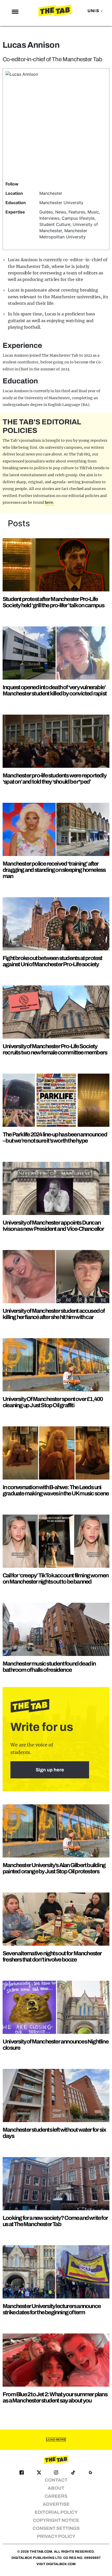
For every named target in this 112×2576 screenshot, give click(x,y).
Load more (56, 2440)
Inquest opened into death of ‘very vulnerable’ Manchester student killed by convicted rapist (55, 690)
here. (49, 502)
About (56, 2488)
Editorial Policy (56, 2512)
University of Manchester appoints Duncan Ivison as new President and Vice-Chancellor (53, 1226)
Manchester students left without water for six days (54, 2133)
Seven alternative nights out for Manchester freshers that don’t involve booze (52, 1956)
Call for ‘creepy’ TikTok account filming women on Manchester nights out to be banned (55, 1579)
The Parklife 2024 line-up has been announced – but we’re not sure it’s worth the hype (55, 1138)
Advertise (56, 2504)
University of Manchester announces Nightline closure (55, 2045)
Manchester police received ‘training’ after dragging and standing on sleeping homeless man (54, 870)
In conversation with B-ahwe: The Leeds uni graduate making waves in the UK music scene (56, 1490)
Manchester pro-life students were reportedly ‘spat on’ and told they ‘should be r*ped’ (54, 779)
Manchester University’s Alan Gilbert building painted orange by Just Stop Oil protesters (54, 1868)
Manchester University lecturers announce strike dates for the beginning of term (52, 2309)
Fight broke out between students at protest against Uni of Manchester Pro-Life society (52, 961)
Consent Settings (56, 2528)
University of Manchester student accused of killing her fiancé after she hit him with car (54, 1314)
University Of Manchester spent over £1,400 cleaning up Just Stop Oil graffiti (53, 1402)
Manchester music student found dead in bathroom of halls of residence (49, 1667)
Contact (56, 2480)
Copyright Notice (56, 2520)
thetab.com (41, 2552)
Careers (56, 2496)
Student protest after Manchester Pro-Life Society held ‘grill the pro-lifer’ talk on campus (53, 602)
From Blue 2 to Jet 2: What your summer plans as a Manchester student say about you (55, 2397)
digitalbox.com (61, 2564)
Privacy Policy (56, 2536)
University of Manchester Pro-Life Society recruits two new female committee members (55, 1049)
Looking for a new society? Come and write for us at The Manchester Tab (55, 2221)
